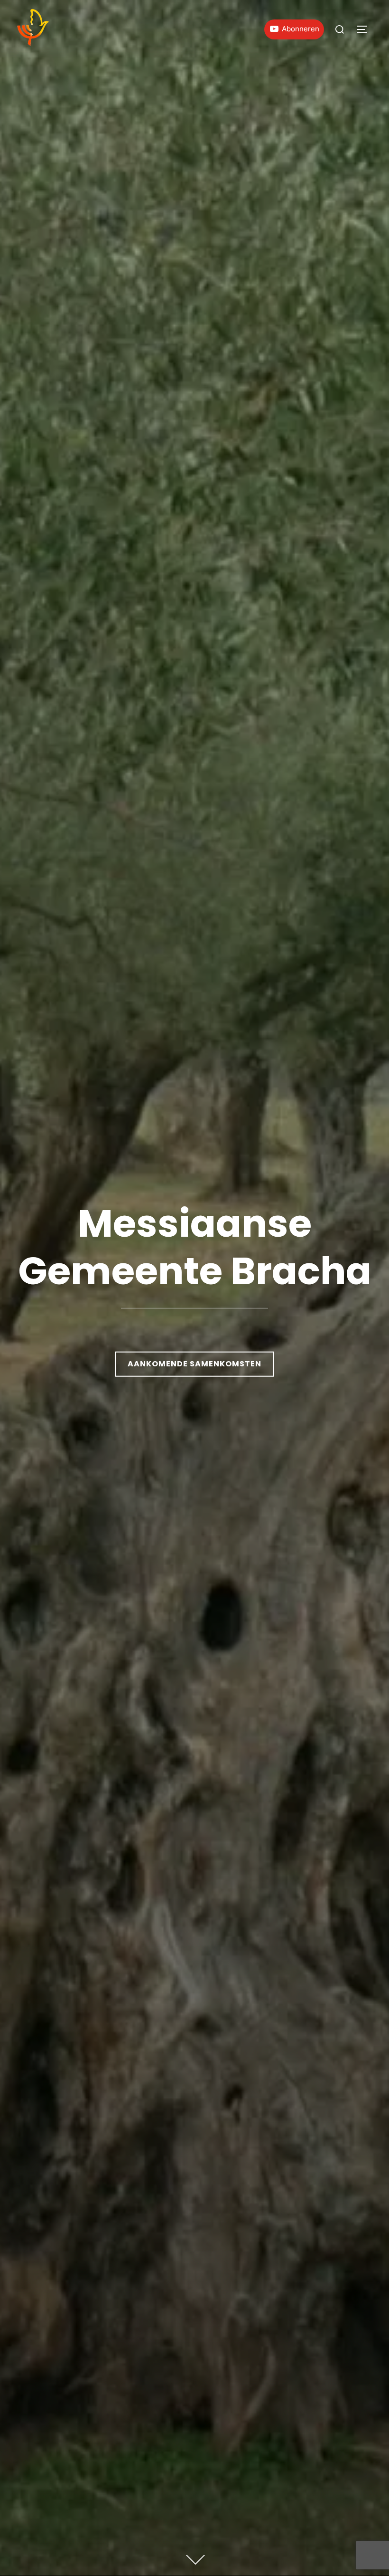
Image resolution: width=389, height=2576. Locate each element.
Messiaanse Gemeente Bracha (195, 1247)
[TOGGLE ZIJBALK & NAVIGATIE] (365, 29)
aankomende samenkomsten (194, 1364)
